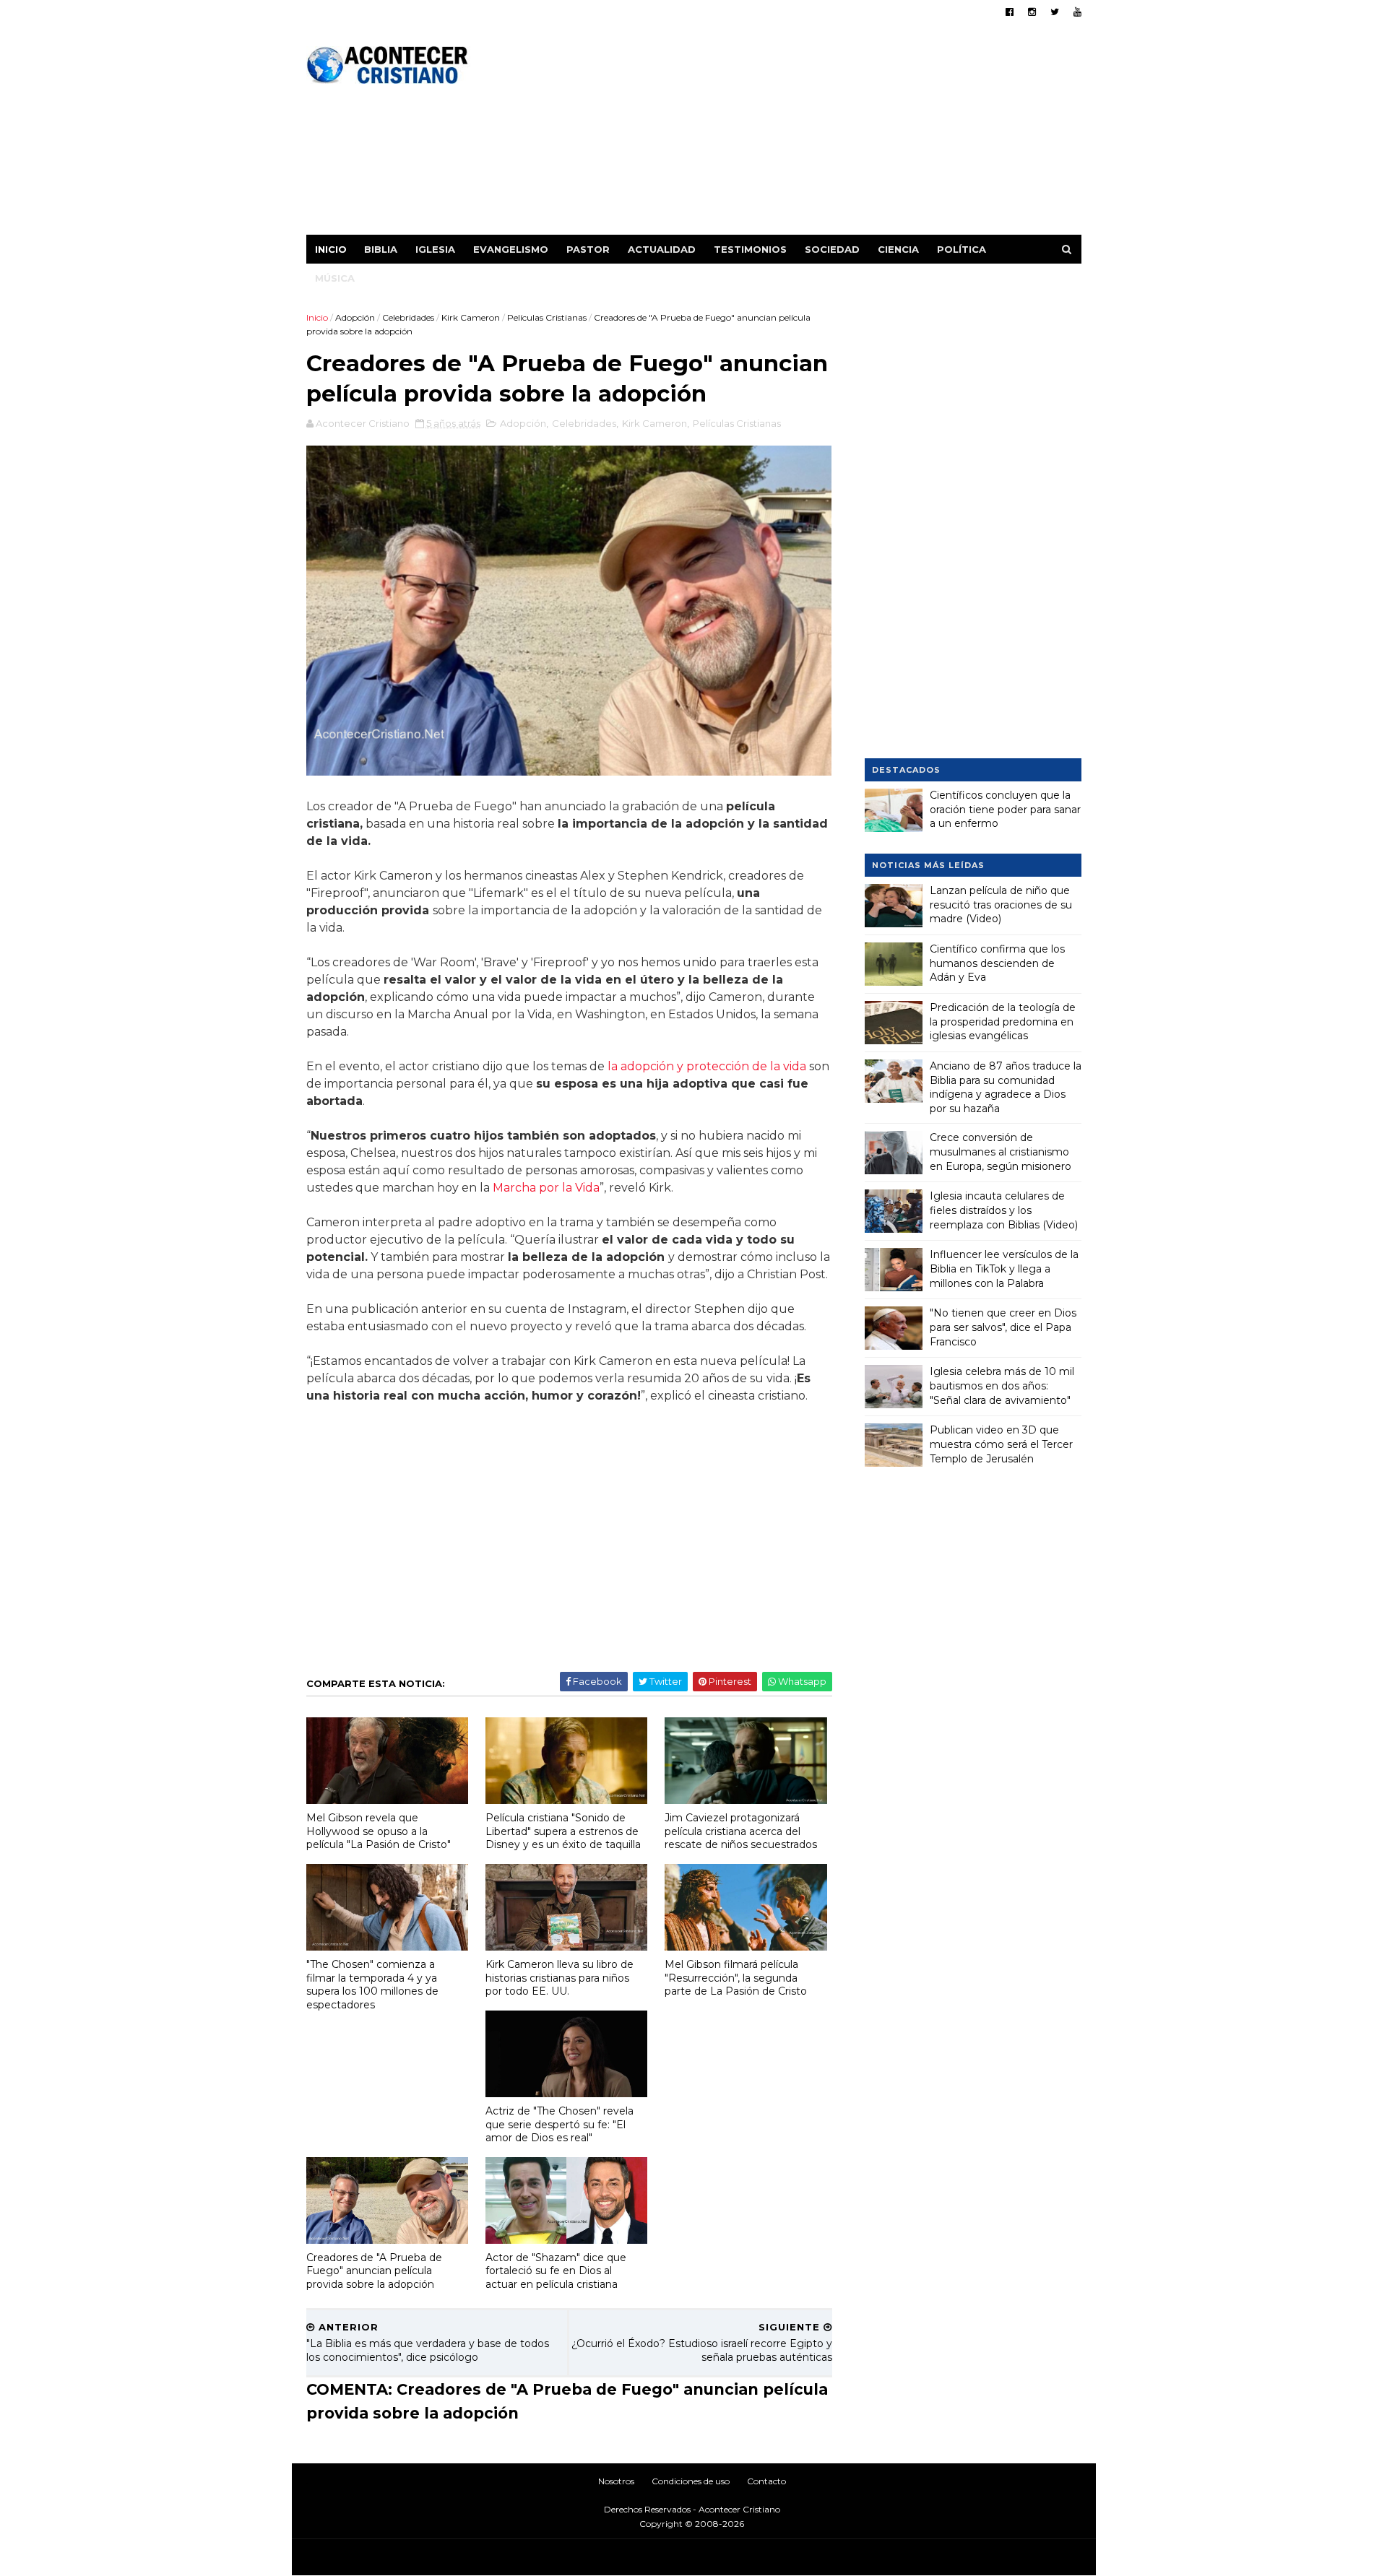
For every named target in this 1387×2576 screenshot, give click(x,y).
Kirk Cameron (471, 317)
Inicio (331, 249)
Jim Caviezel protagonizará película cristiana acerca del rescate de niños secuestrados (741, 1831)
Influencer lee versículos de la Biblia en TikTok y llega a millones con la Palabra (1004, 1269)
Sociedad (832, 249)
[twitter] (1055, 12)
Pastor (588, 249)
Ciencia (898, 249)
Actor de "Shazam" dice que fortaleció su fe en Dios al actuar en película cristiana (556, 2271)
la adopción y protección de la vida (707, 1066)
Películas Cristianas (547, 317)
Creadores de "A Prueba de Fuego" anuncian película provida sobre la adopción (374, 2271)
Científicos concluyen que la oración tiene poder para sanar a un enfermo (1005, 809)
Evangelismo (511, 249)
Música (335, 278)
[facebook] (1010, 12)
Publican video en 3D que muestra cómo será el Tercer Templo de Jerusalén (1001, 1444)
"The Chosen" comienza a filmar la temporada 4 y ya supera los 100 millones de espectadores (372, 1985)
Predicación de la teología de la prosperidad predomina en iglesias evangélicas (1003, 1022)
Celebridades (408, 317)
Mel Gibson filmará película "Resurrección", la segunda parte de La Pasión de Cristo (736, 1978)
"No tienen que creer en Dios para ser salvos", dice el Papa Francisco (1003, 1327)
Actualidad (662, 249)
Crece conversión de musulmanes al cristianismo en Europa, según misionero (1001, 1152)
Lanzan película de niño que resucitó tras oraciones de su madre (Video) (1001, 905)
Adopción (355, 317)
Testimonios (750, 249)
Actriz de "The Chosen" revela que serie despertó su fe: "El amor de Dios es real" (559, 2124)
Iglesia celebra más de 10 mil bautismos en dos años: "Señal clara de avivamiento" (1002, 1385)
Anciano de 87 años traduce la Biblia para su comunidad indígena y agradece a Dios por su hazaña (1006, 1087)
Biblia (381, 249)
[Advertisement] (818, 134)
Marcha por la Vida (546, 1188)
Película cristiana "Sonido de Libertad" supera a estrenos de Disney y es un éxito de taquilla (563, 1831)
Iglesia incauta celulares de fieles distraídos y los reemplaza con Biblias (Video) (1004, 1210)
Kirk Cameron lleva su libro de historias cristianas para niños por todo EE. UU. (559, 1978)
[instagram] (1032, 12)
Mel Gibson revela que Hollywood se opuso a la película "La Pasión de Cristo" (379, 1831)
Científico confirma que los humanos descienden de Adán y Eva (997, 963)
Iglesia (435, 249)
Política (962, 249)
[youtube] (1077, 12)
